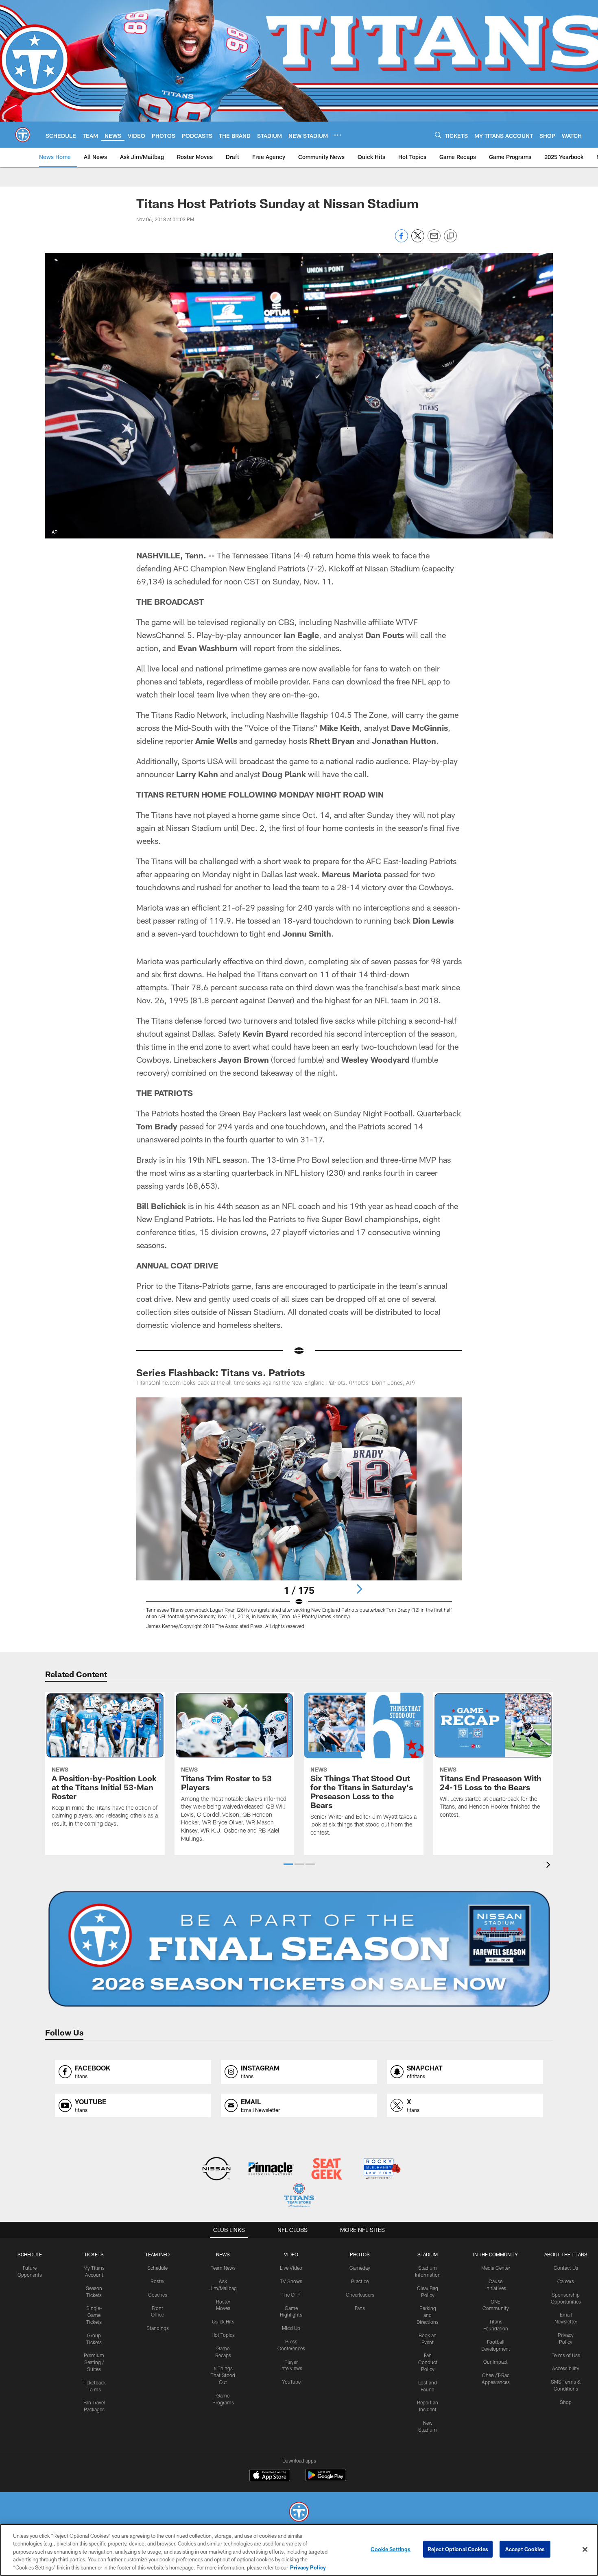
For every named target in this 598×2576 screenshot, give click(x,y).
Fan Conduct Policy (428, 2362)
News (223, 2254)
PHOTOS (360, 2254)
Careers (566, 2281)
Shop (566, 2402)
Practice (360, 2281)
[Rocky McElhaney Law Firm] (381, 2170)
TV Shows (291, 2281)
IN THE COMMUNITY (495, 2254)
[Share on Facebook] (402, 240)
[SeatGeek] (326, 2170)
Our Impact (495, 2362)
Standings (158, 2328)
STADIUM (428, 2254)
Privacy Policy (308, 2567)
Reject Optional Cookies (458, 2549)
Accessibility (566, 2368)
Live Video (291, 2268)
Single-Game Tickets (94, 2315)
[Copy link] (450, 236)
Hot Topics (223, 2335)
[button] (288, 1864)
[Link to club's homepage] (23, 135)
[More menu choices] (338, 135)
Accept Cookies (525, 2549)
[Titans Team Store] (299, 2196)
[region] (299, 2550)
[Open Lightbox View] (299, 1518)
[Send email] (434, 240)
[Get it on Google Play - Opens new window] (326, 2479)
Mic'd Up (291, 2328)
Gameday (360, 2268)
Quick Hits (223, 2321)
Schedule (30, 2254)
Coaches (158, 2295)
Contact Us (566, 2268)
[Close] (585, 2550)
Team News (223, 2268)
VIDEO (291, 2254)
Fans (360, 2308)
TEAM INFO (157, 2254)
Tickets (94, 2254)
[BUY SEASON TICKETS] (299, 1949)
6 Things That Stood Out (223, 2375)
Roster (158, 2281)
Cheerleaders (360, 2295)
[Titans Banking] (272, 2170)
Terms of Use (566, 2355)
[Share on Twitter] (418, 240)
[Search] (438, 135)
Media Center (496, 2268)
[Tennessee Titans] (299, 2513)
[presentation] (550, 1866)
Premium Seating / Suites (94, 2362)
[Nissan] (216, 2170)
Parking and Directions (428, 2315)
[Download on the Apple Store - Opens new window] (270, 2476)
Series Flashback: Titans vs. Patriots (221, 1372)
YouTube (291, 2382)
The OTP (291, 2295)
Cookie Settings (391, 2549)
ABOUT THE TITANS (566, 2254)
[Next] (359, 1589)
